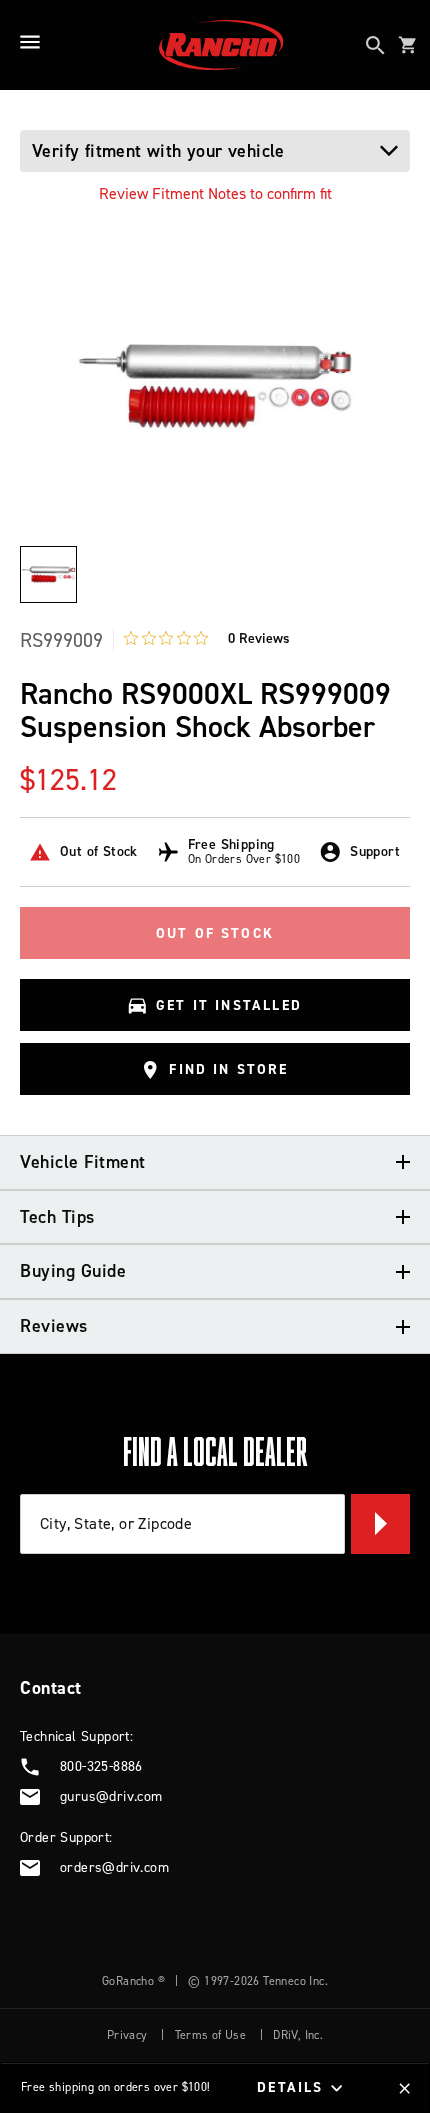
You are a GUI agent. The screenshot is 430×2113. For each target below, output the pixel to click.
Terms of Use (211, 2035)
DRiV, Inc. (298, 2035)
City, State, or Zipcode (116, 1523)
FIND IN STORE (228, 1070)
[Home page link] (221, 45)
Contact (51, 1688)
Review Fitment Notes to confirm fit (215, 193)
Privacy (127, 2035)
